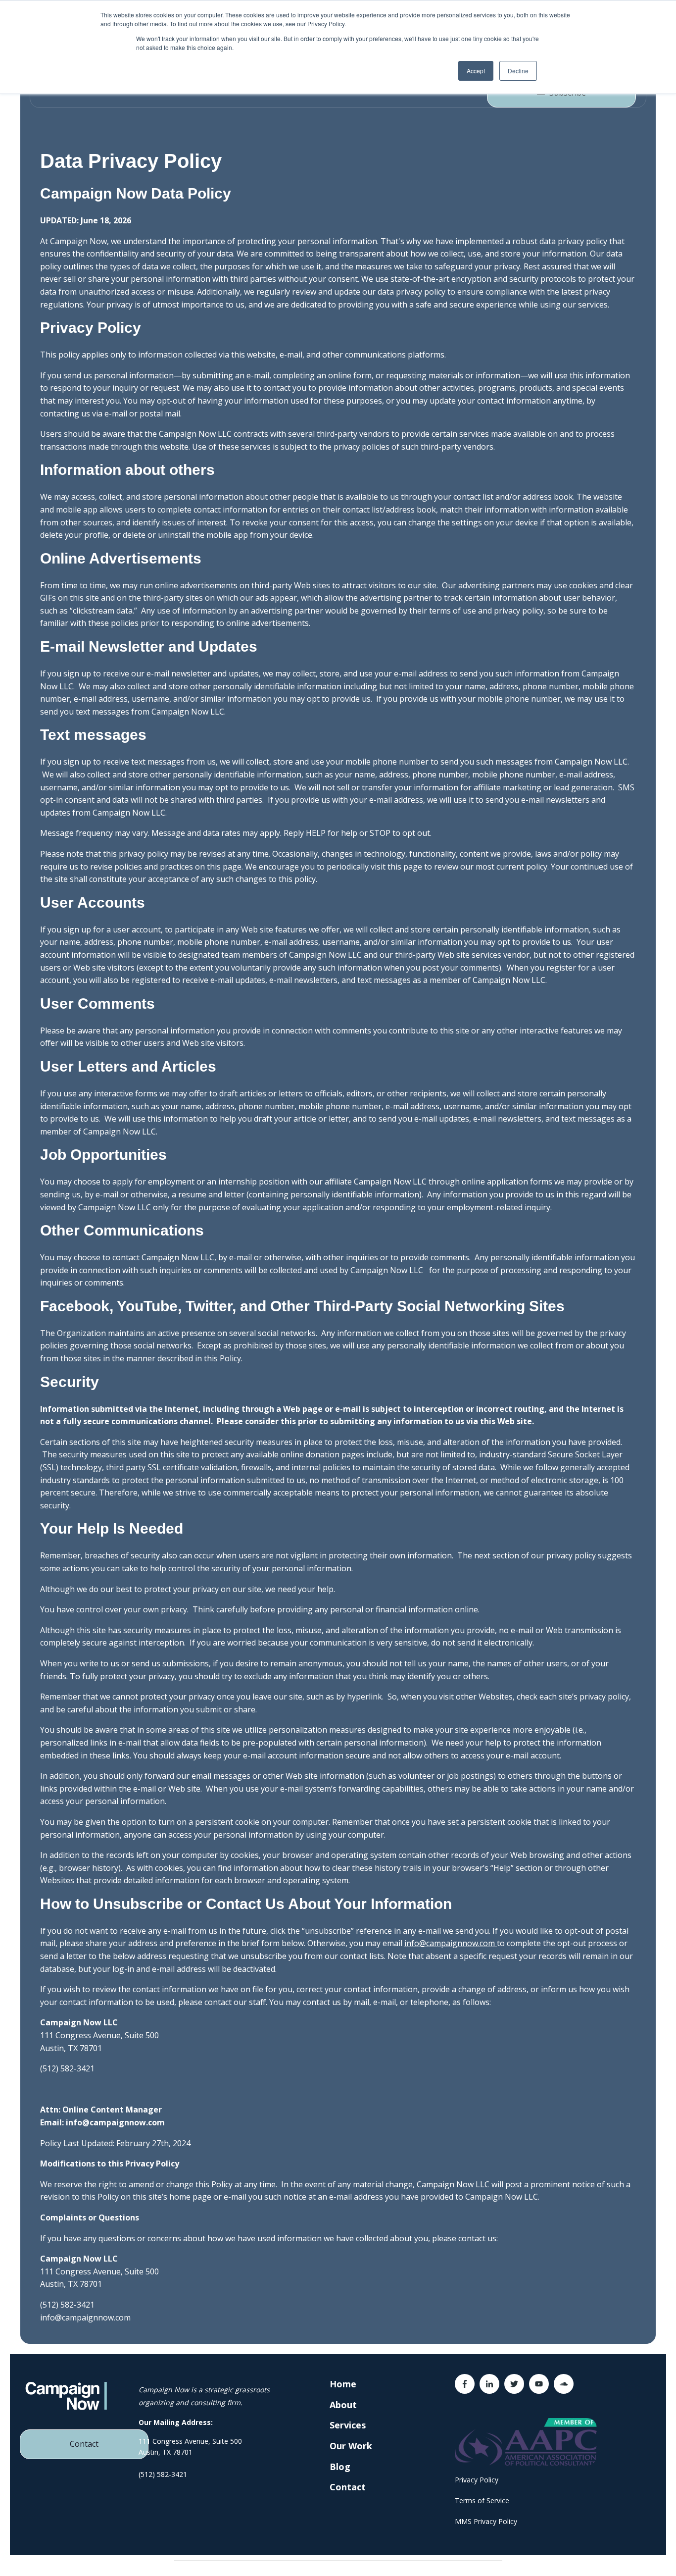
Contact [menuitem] (348, 2487)
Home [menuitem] (343, 2384)
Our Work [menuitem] (351, 2446)
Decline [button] (518, 71)
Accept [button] (476, 71)
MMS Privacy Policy (486, 2521)
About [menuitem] (343, 2405)
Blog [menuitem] (340, 2467)
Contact (84, 2444)
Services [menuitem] (348, 2425)
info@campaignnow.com (450, 1943)
